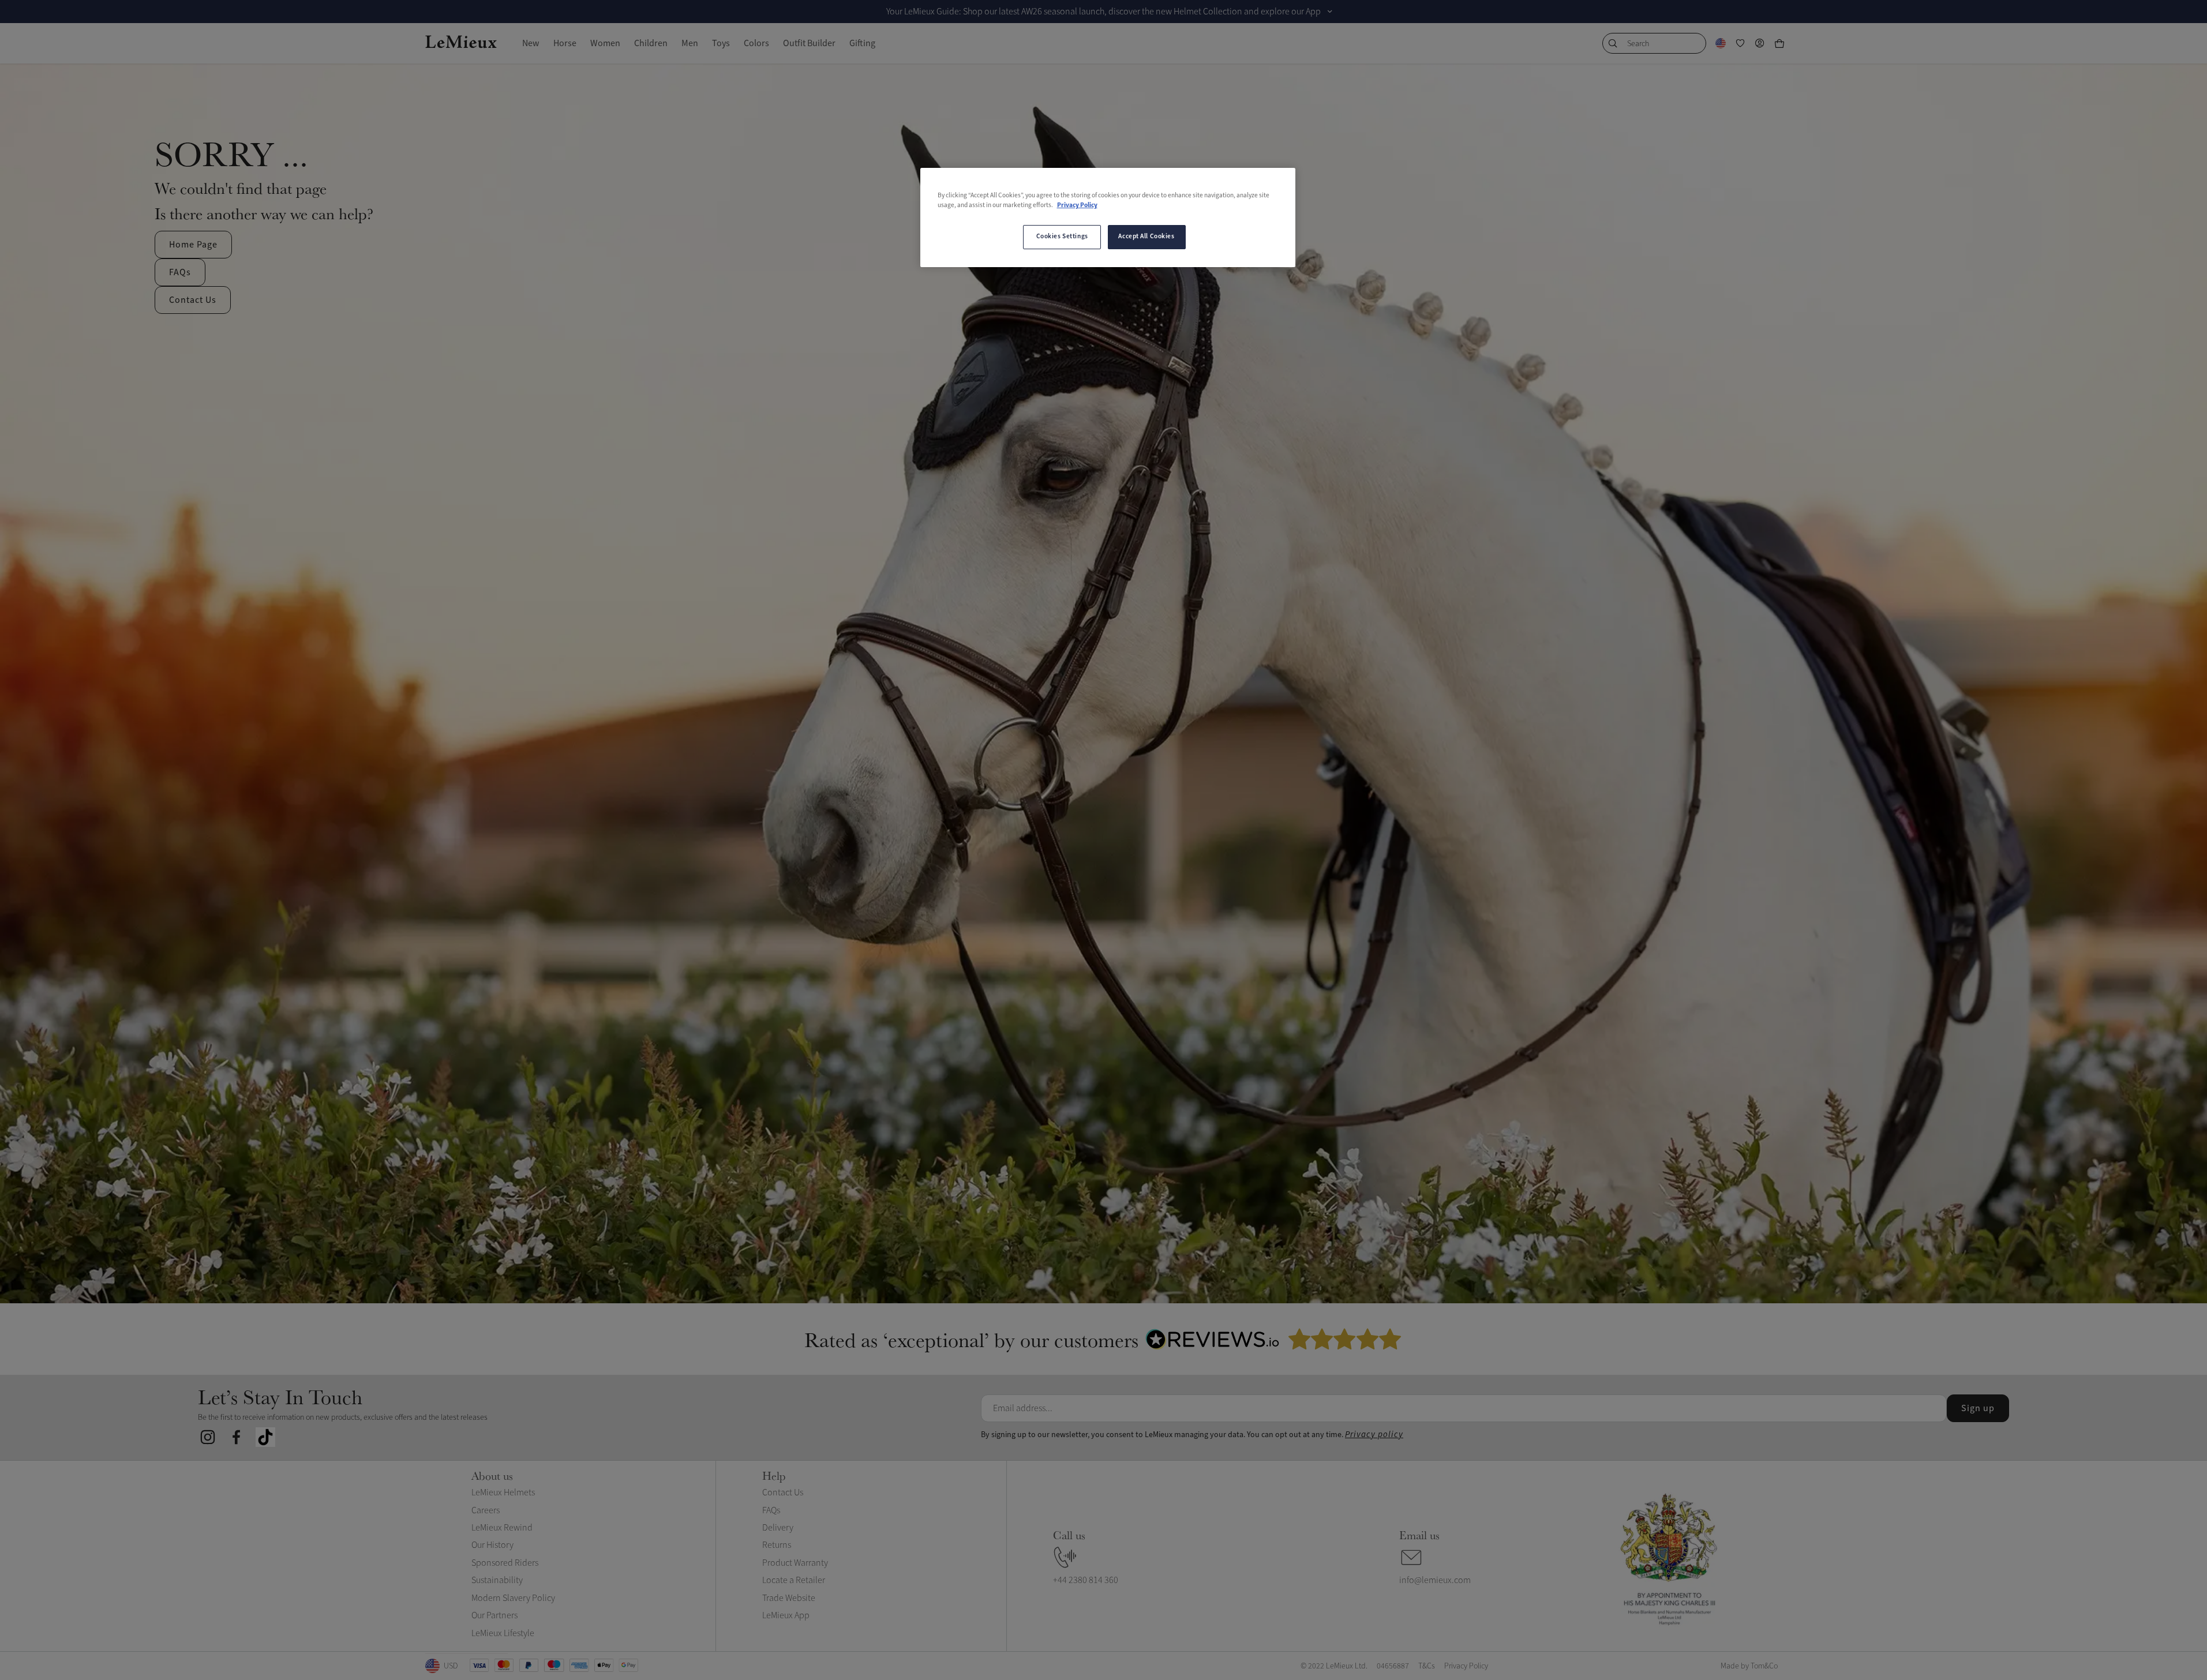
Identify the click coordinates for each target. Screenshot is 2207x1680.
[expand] (1330, 12)
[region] (1108, 217)
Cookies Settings (1062, 237)
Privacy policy (1374, 1435)
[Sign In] (1760, 43)
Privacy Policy (1077, 205)
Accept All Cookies (1146, 237)
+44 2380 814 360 (1086, 1580)
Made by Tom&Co (1749, 1666)
